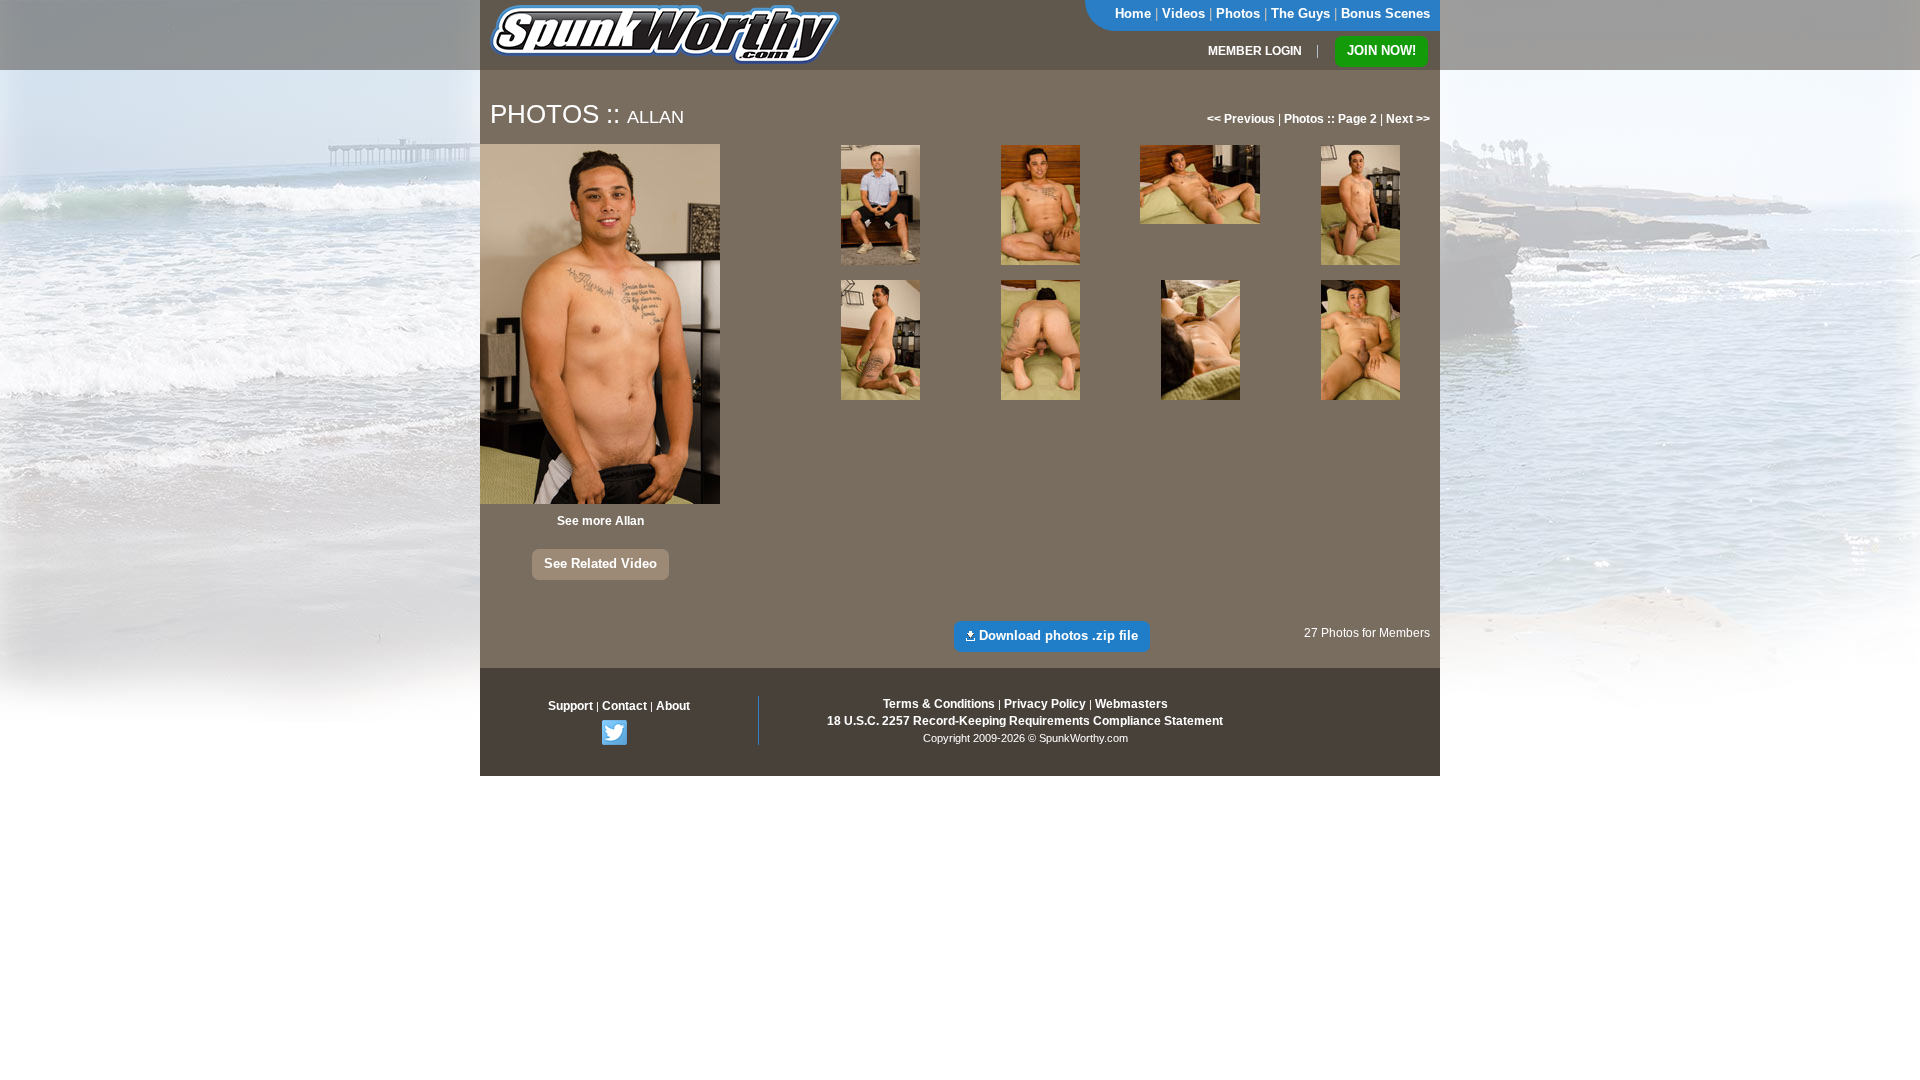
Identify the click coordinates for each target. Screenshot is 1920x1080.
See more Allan (600, 521)
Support (570, 706)
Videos (1183, 13)
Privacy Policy (1045, 704)
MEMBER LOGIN (1255, 51)
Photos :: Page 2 (1330, 119)
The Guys (1300, 13)
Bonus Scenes (1385, 13)
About (673, 706)
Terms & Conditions (939, 704)
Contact (624, 706)
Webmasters (1131, 704)
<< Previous (1241, 119)
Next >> (1408, 119)
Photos (1238, 13)
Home (1133, 13)
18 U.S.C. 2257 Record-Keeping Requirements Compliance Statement (1025, 721)
